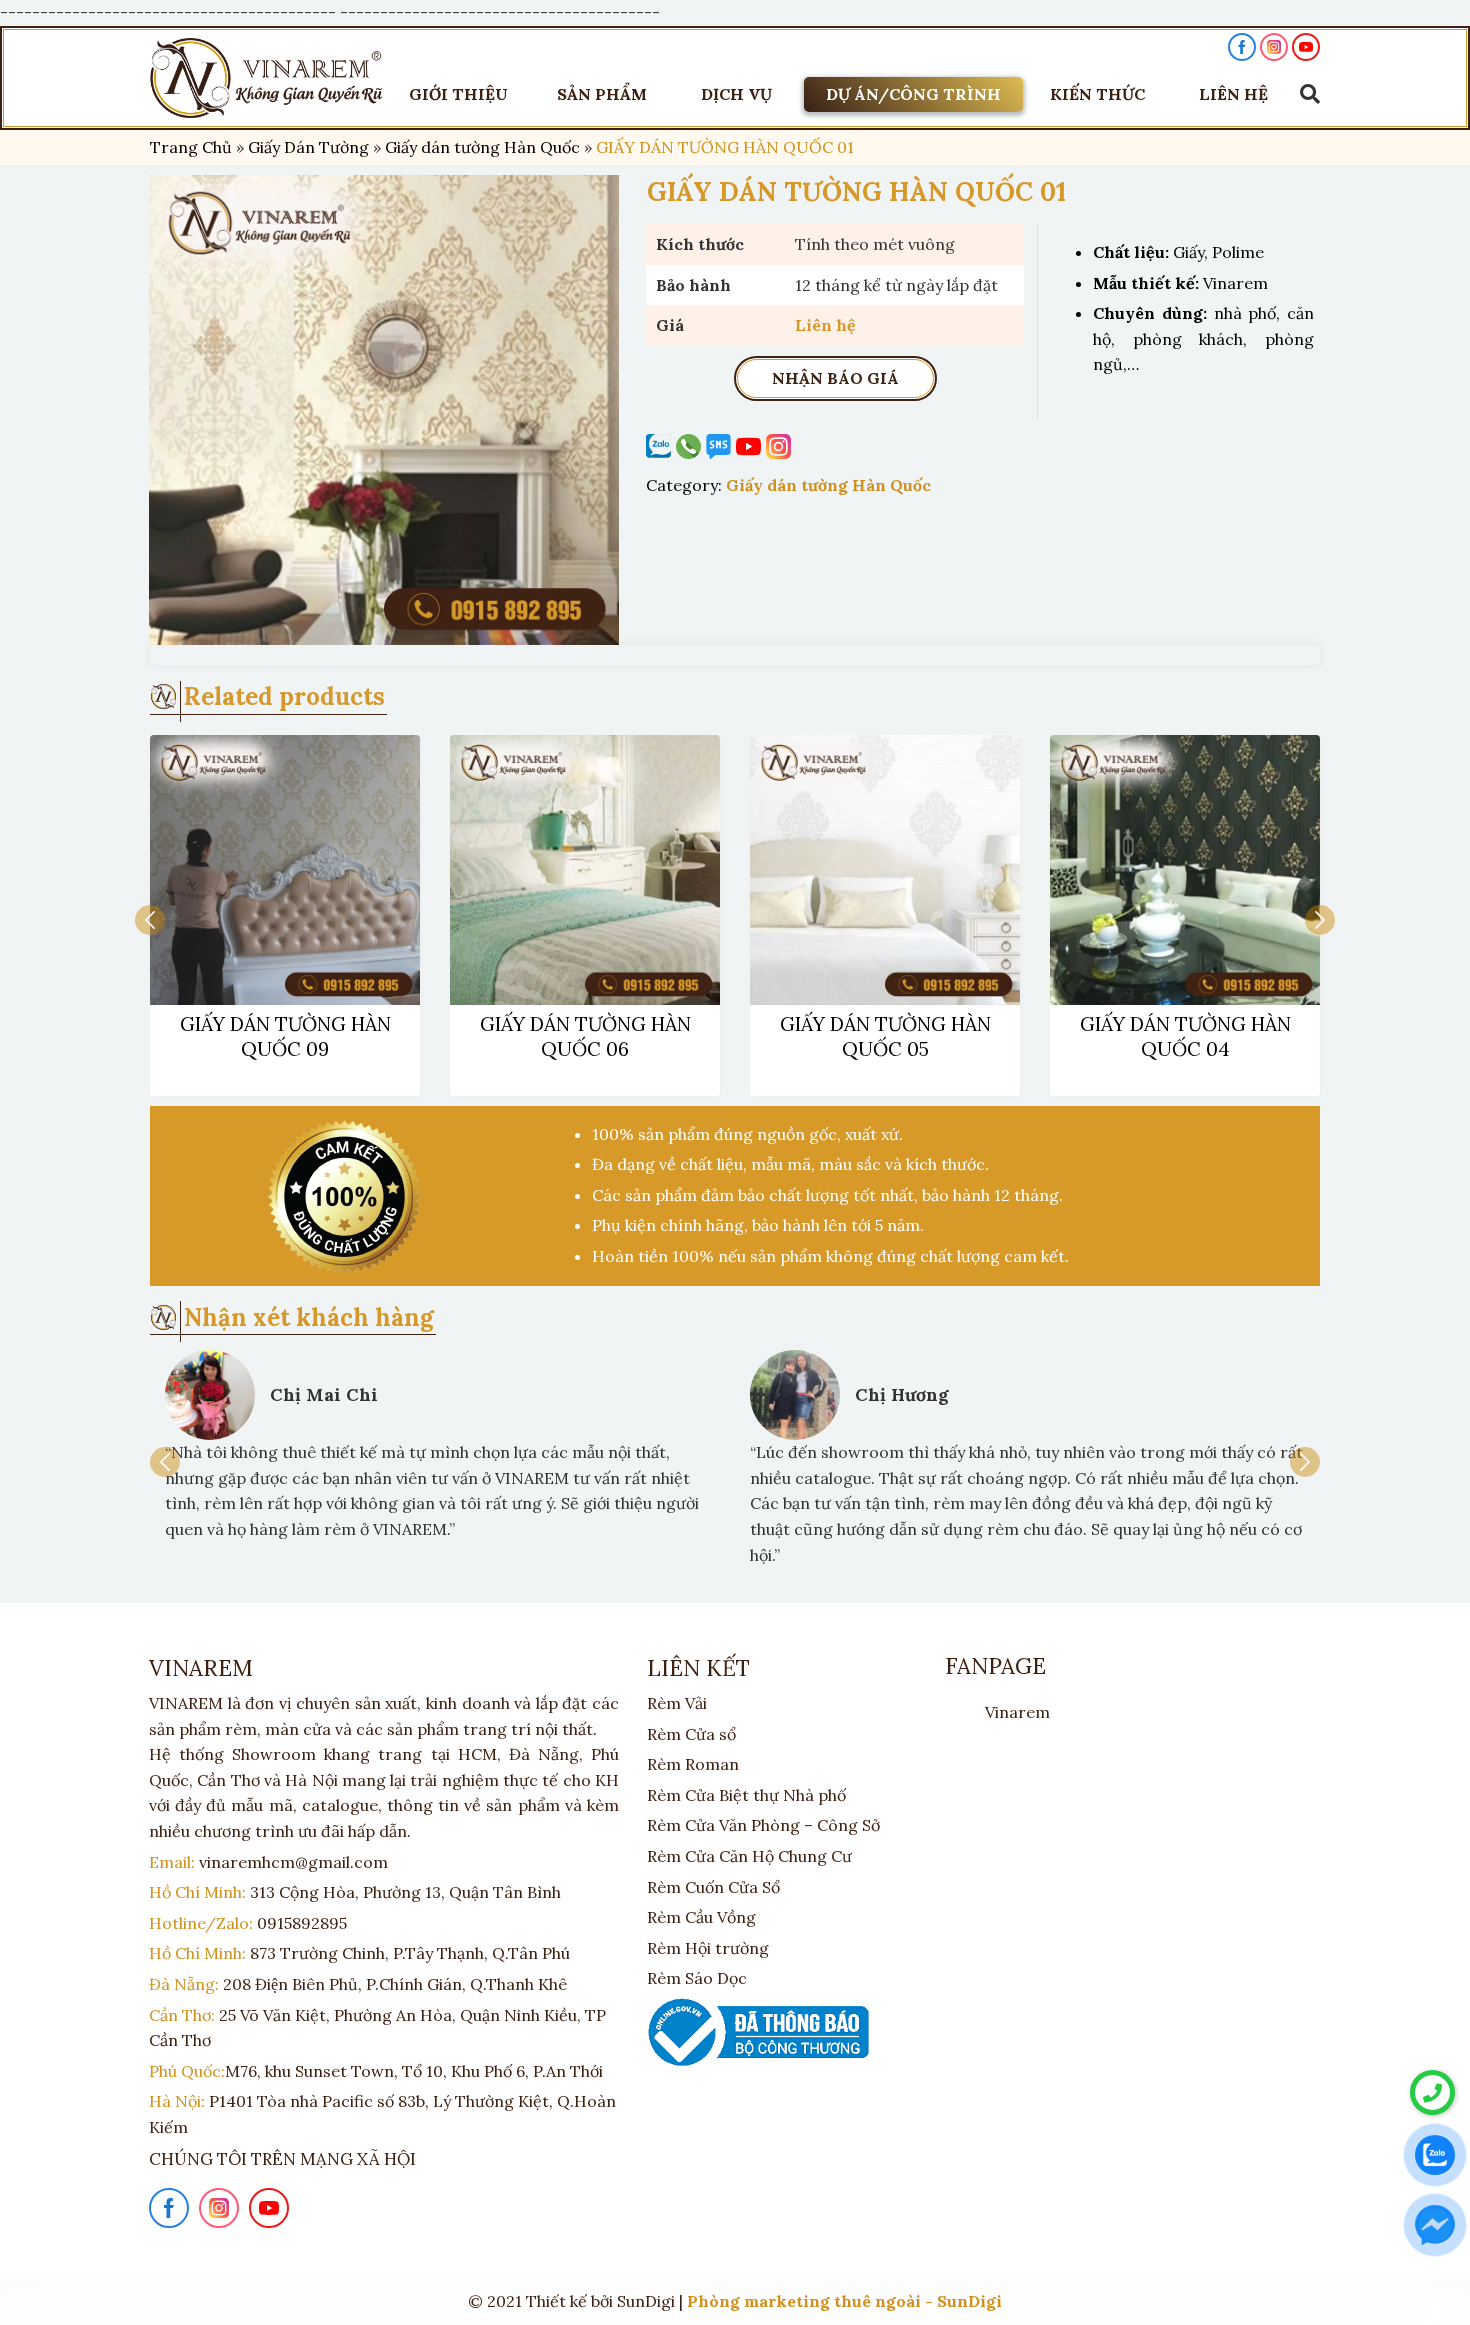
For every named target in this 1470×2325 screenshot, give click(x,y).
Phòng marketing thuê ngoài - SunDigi (844, 2301)
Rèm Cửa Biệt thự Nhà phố (746, 1795)
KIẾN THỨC (1097, 94)
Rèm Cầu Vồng (701, 1917)
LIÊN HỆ (1233, 94)
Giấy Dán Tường (308, 147)
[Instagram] (781, 446)
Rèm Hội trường (708, 1948)
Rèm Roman (693, 1764)
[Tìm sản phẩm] (1305, 94)
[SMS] (721, 446)
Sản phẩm (602, 94)
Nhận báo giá (835, 378)
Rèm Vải (677, 1703)
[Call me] (661, 446)
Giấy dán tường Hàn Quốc (482, 147)
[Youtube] (751, 446)
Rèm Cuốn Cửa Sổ (713, 1887)
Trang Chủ (191, 147)
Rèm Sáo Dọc (697, 1978)
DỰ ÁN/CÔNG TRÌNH (913, 94)
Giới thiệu (458, 94)
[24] (384, 410)
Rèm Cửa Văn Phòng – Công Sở (763, 1825)
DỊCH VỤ (736, 94)
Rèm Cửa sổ (691, 1734)
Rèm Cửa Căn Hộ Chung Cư (749, 1856)
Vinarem (1017, 1712)
